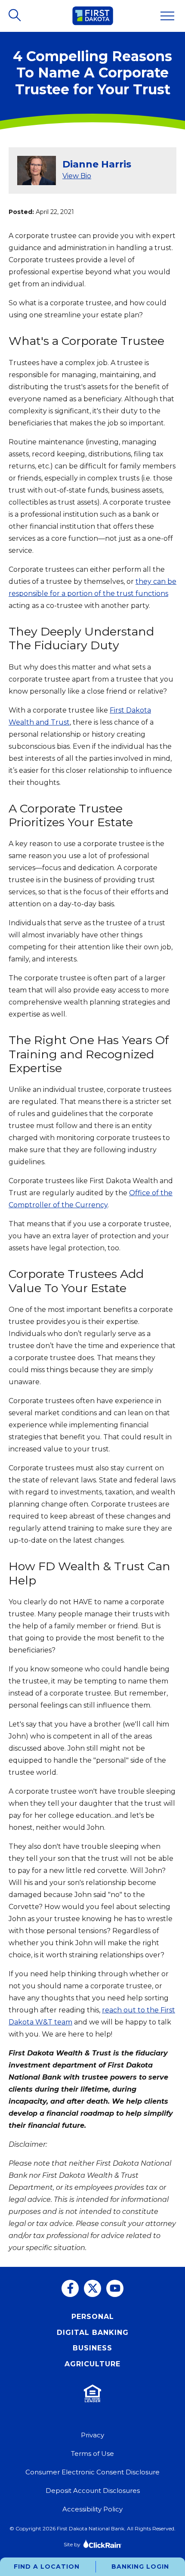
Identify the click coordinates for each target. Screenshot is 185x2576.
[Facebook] (70, 2288)
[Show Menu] (167, 16)
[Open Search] (15, 16)
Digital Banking (93, 2333)
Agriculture (92, 2364)
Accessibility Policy (92, 2509)
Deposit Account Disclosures (93, 2491)
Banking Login (140, 2567)
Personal (93, 2317)
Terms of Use (92, 2454)
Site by (72, 2544)
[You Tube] (115, 2288)
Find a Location (47, 2567)
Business (92, 2348)
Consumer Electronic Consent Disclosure (92, 2472)
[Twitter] (92, 2288)
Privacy (92, 2435)
